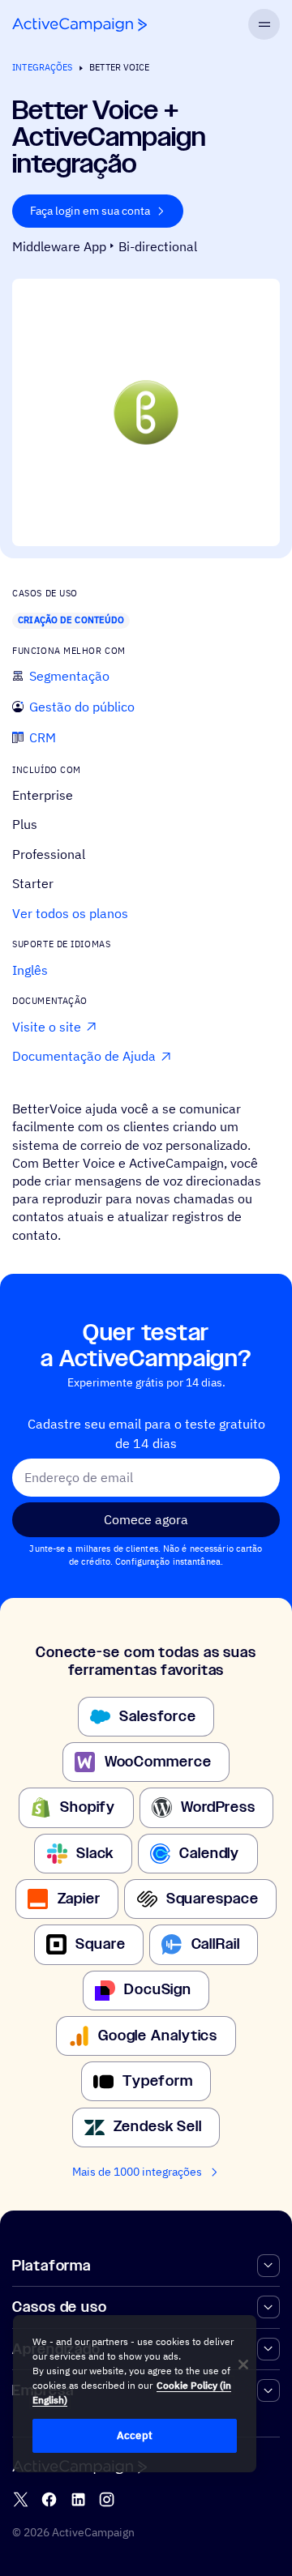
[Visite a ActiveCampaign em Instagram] (107, 2499)
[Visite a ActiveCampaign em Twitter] (21, 2499)
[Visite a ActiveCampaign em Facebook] (49, 2499)
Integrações (42, 67)
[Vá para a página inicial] (79, 25)
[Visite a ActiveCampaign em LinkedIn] (78, 2499)
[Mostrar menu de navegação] (264, 24)
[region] (135, 2394)
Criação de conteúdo (71, 620)
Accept (135, 2435)
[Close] (243, 2365)
